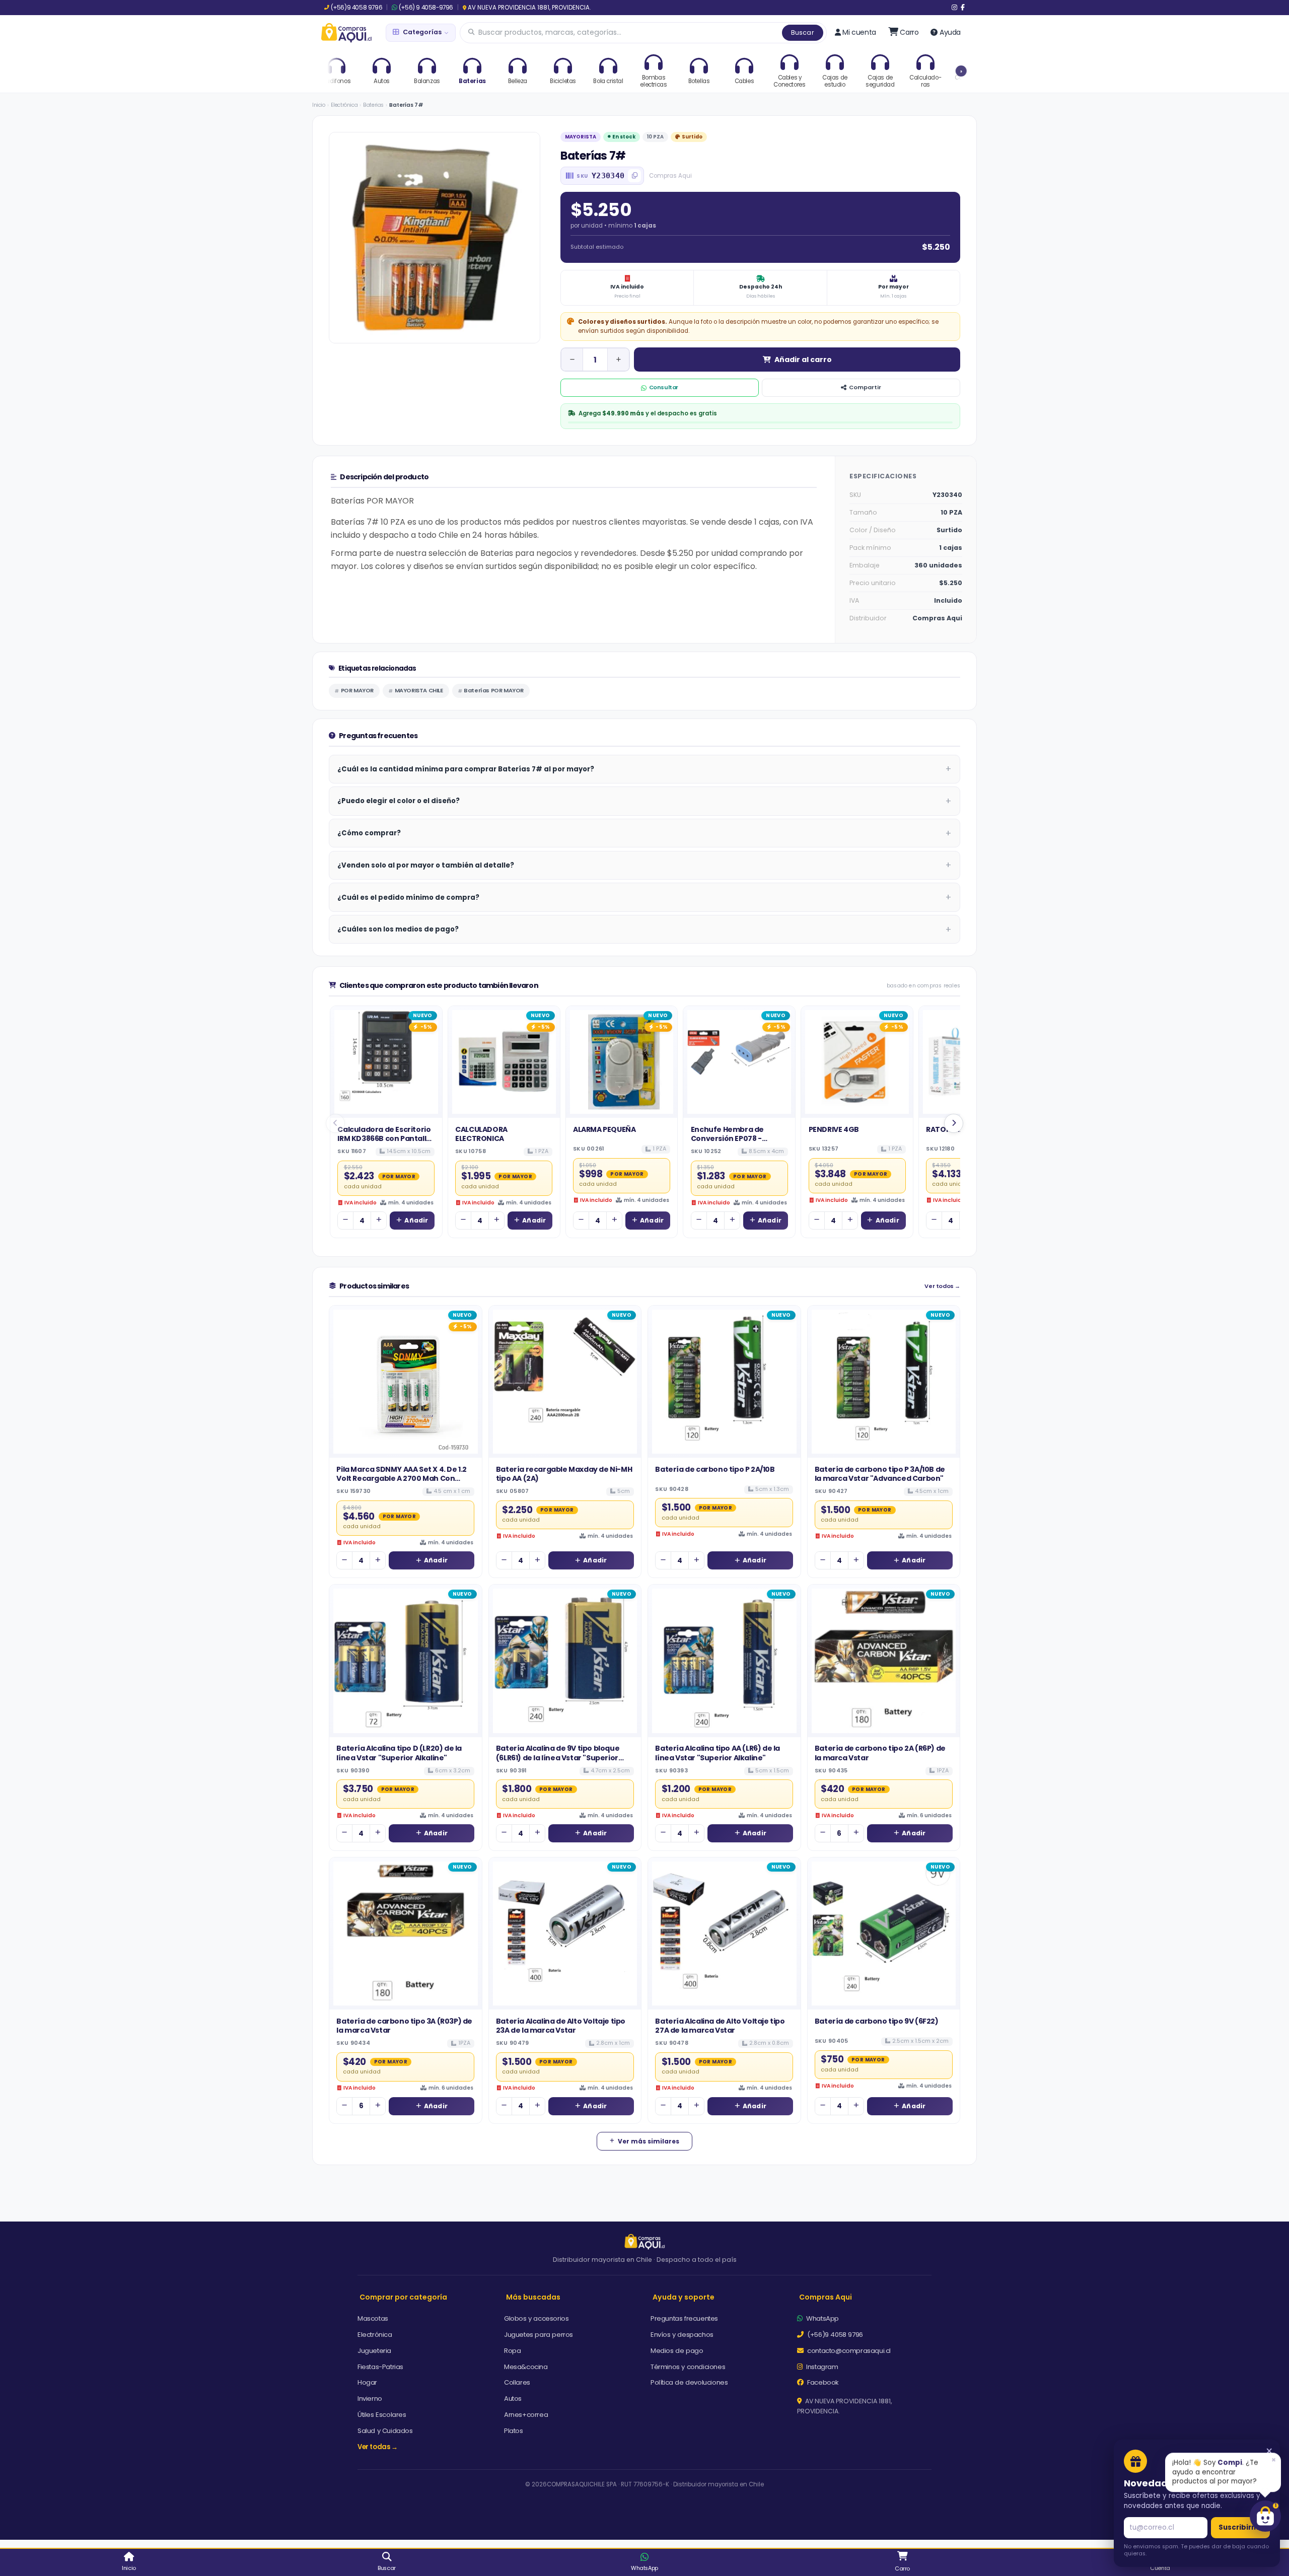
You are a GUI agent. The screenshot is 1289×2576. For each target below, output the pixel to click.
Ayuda (950, 32)
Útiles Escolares (382, 2415)
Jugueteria (374, 2351)
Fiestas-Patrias (380, 2367)
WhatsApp (822, 2318)
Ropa (512, 2351)
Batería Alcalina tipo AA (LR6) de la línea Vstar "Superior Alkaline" (718, 1753)
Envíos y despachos (682, 2335)
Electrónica (344, 105)
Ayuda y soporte (684, 2297)
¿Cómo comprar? (369, 833)
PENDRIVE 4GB (834, 1129)
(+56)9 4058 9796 (356, 8)
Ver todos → (942, 1286)
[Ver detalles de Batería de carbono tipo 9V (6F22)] (884, 1934)
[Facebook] (963, 8)
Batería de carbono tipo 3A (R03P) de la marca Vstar (404, 2026)
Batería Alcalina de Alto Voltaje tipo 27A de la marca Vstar (720, 2026)
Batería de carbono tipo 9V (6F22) (877, 2021)
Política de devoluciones (689, 2382)
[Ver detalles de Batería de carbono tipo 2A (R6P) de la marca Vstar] (884, 1661)
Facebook (822, 2382)
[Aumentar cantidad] (618, 360)
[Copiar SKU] (634, 176)
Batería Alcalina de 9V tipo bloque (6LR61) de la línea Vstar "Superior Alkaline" (558, 1758)
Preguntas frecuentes (684, 2318)
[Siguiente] (954, 1123)
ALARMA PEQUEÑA (604, 1129)
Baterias (373, 105)
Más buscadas (533, 2297)
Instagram (821, 2367)
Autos (513, 2399)
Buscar (803, 32)
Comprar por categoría (403, 2297)
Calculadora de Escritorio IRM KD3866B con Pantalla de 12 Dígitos (384, 1139)
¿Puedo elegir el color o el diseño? (399, 801)
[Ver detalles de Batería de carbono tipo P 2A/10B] (724, 1382)
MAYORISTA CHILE (419, 690)
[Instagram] (954, 8)
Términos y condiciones (688, 2367)
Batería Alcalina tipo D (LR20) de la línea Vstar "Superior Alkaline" (399, 1753)
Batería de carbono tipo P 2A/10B (715, 1469)
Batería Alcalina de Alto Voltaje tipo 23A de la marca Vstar (561, 2026)
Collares (517, 2382)
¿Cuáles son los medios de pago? (398, 929)
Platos (514, 2431)
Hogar (367, 2382)
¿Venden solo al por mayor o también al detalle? (426, 865)
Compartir (865, 387)
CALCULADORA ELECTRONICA (481, 1134)
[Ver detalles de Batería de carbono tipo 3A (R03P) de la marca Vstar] (406, 1934)
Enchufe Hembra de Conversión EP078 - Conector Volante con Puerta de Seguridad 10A (736, 1143)
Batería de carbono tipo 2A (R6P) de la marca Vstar (880, 1753)
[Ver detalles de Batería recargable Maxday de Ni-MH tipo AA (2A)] (565, 1382)
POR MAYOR (357, 690)
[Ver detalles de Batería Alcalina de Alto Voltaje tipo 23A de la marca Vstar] (565, 1934)
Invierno (370, 2399)
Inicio (319, 105)
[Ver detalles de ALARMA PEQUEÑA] (622, 1062)
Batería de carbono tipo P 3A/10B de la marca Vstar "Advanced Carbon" (880, 1474)
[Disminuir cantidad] (572, 360)
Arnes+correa (526, 2415)
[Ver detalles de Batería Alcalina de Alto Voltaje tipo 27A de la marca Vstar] (724, 1934)
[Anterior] (335, 1123)
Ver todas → (378, 2447)
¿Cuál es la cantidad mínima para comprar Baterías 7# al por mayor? (466, 769)
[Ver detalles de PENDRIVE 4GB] (857, 1062)
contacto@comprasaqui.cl (848, 2351)
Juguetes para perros (539, 2335)
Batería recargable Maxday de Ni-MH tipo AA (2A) (564, 1474)
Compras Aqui (826, 2297)
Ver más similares (649, 2141)
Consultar (664, 387)
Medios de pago (677, 2351)
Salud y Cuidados (385, 2431)
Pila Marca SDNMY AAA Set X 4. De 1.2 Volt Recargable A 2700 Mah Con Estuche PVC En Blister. (402, 1479)
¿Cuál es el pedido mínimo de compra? (408, 898)
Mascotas (373, 2318)
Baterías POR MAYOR (494, 690)
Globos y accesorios (536, 2318)
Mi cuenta (859, 32)
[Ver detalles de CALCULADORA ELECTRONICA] (504, 1062)
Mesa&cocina (526, 2367)
